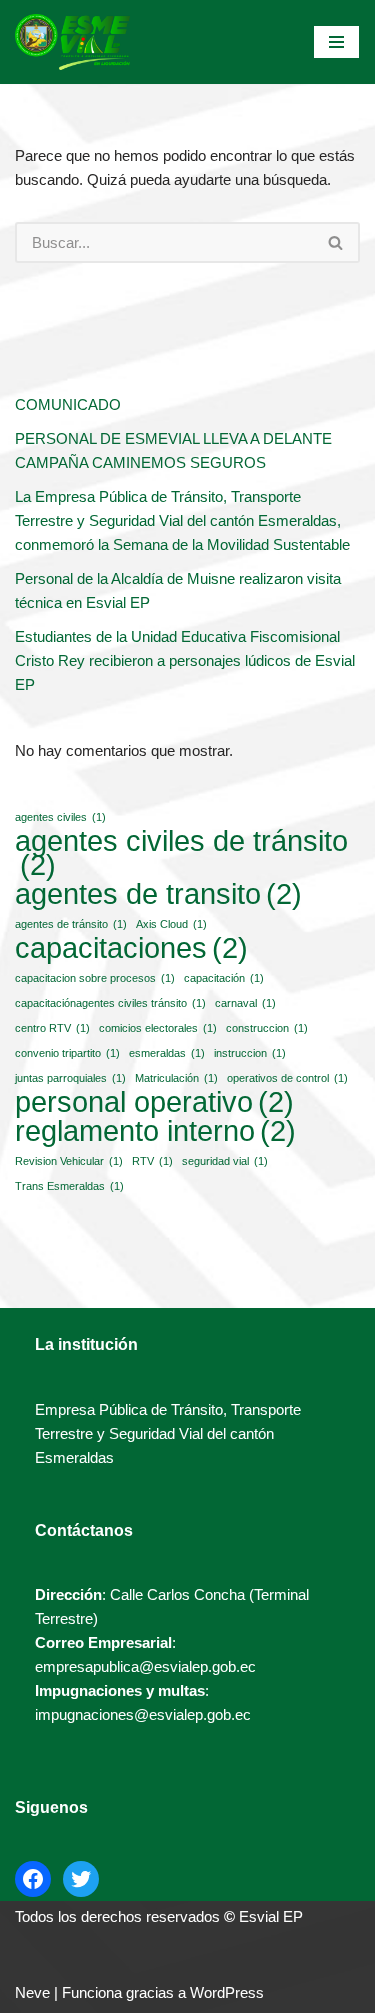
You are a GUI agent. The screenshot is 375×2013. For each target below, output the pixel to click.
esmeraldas (167, 1053)
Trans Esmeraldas (69, 1186)
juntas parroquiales (70, 1078)
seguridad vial (225, 1161)
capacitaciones (131, 948)
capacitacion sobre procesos (95, 978)
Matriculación (176, 1078)
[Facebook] (33, 1879)
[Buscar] (336, 242)
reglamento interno (155, 1131)
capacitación (224, 978)
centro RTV (52, 1028)
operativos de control (287, 1078)
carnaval (245, 1003)
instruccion (250, 1053)
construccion (267, 1028)
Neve (32, 1992)
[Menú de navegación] (336, 42)
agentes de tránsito (71, 924)
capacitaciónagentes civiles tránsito (110, 1003)
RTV (152, 1161)
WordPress (227, 1992)
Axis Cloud (171, 924)
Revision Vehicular (69, 1161)
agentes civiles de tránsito (181, 853)
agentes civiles (60, 817)
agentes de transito (158, 894)
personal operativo (154, 1102)
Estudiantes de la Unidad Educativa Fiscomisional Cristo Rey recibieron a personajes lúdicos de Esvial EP (185, 660)
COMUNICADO (68, 404)
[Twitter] (81, 1879)
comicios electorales (158, 1028)
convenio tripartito (67, 1053)
